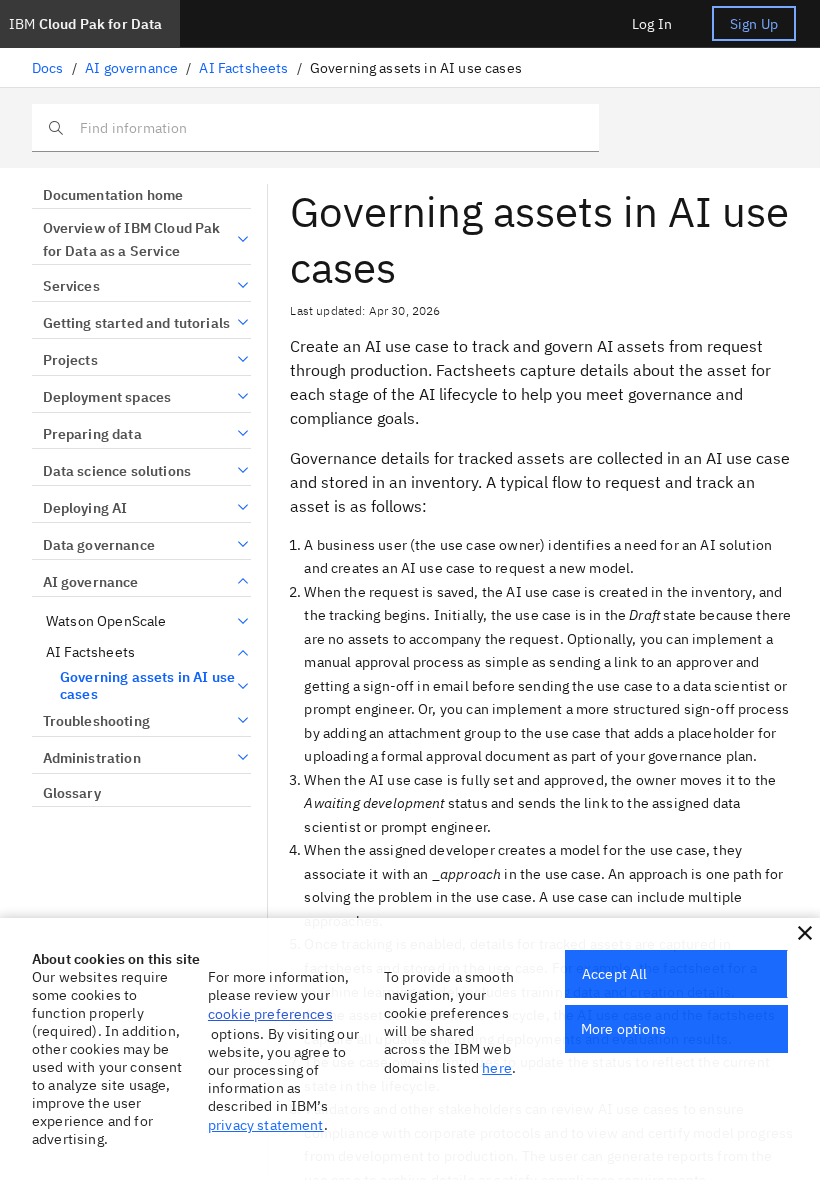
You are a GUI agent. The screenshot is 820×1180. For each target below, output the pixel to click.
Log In (652, 24)
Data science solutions (117, 471)
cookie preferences (270, 1014)
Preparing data (92, 434)
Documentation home (113, 195)
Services (71, 286)
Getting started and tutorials (136, 323)
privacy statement (266, 1125)
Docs (48, 68)
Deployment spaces (107, 397)
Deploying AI (85, 508)
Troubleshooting (96, 721)
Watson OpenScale (106, 621)
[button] (805, 933)
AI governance (131, 68)
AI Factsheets (243, 68)
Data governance (99, 545)
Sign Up (754, 24)
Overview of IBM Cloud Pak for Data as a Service (132, 240)
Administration (92, 758)
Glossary (72, 793)
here (497, 1068)
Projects (70, 360)
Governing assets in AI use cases (147, 686)
